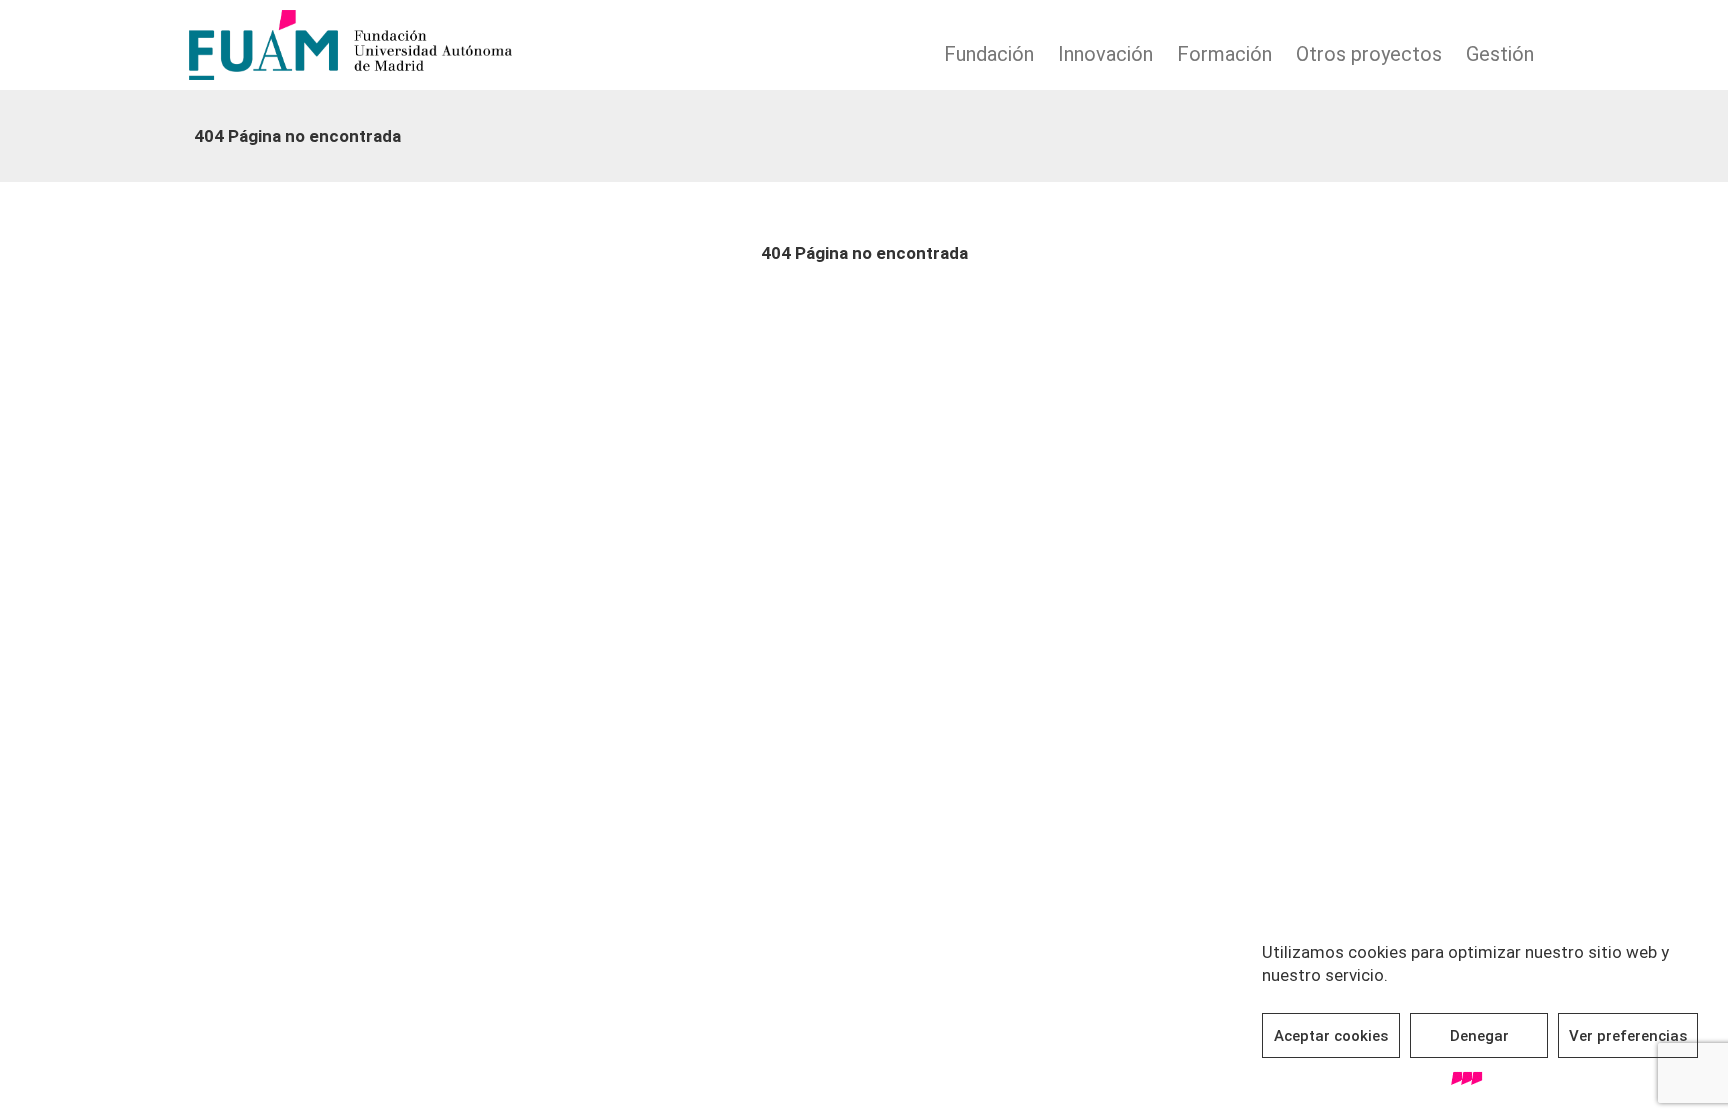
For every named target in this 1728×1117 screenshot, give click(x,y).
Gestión (1500, 54)
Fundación (989, 54)
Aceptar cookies (1331, 1036)
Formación (1224, 54)
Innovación (1105, 54)
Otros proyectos (1369, 54)
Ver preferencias (1628, 1036)
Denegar (1479, 1036)
